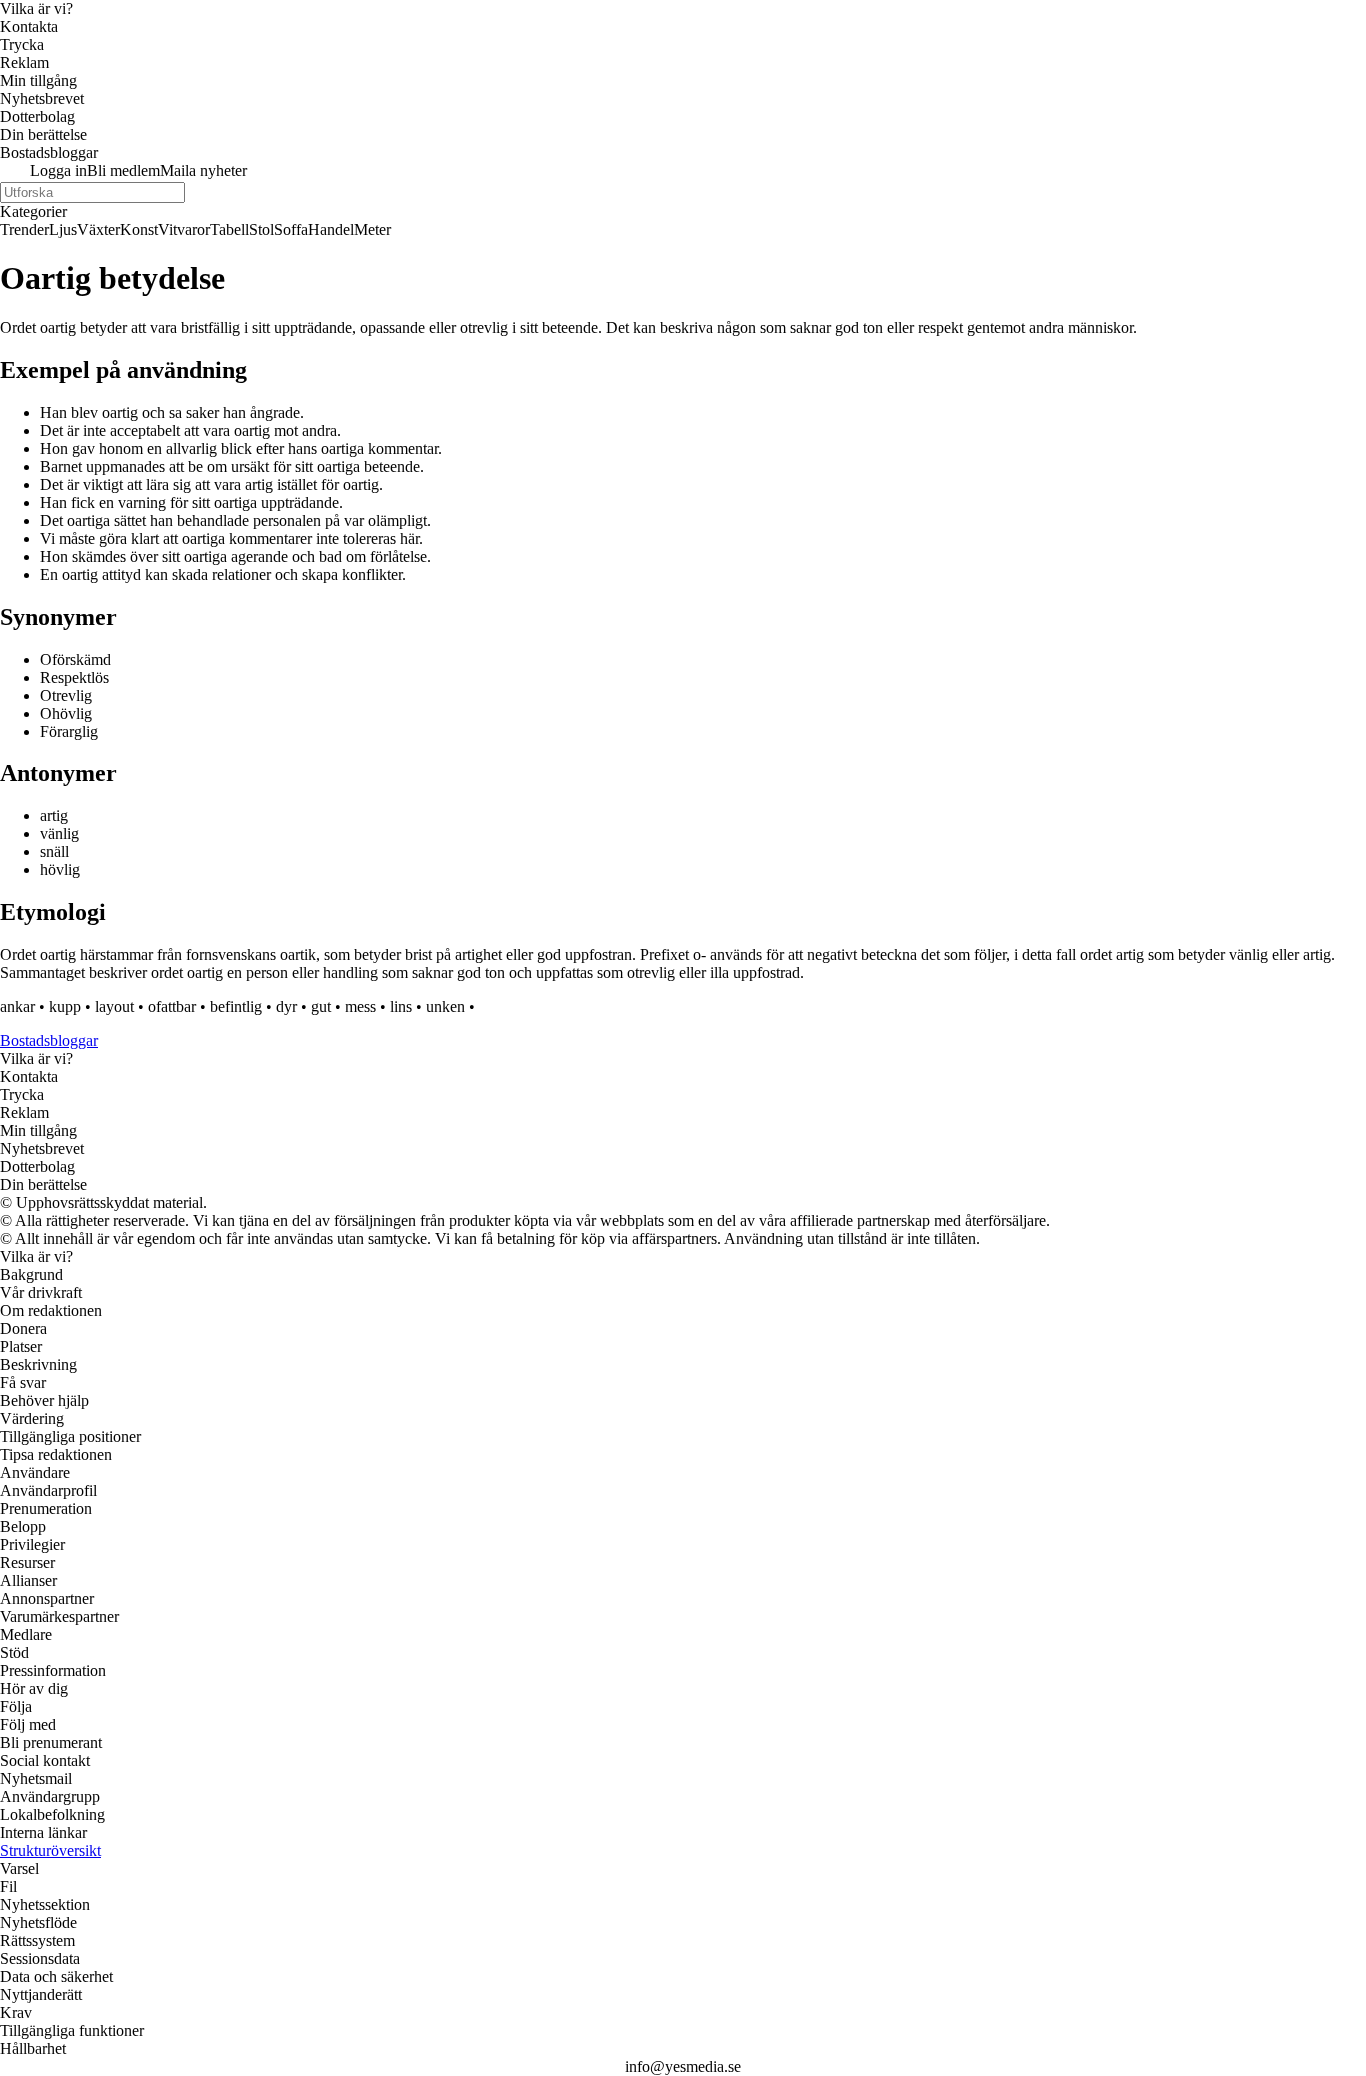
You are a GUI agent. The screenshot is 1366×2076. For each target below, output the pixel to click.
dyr (286, 1006)
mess (360, 1006)
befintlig (236, 1006)
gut (321, 1006)
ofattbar (172, 1006)
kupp (65, 1006)
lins (401, 1006)
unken (445, 1006)
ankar (17, 1006)
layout (114, 1006)
